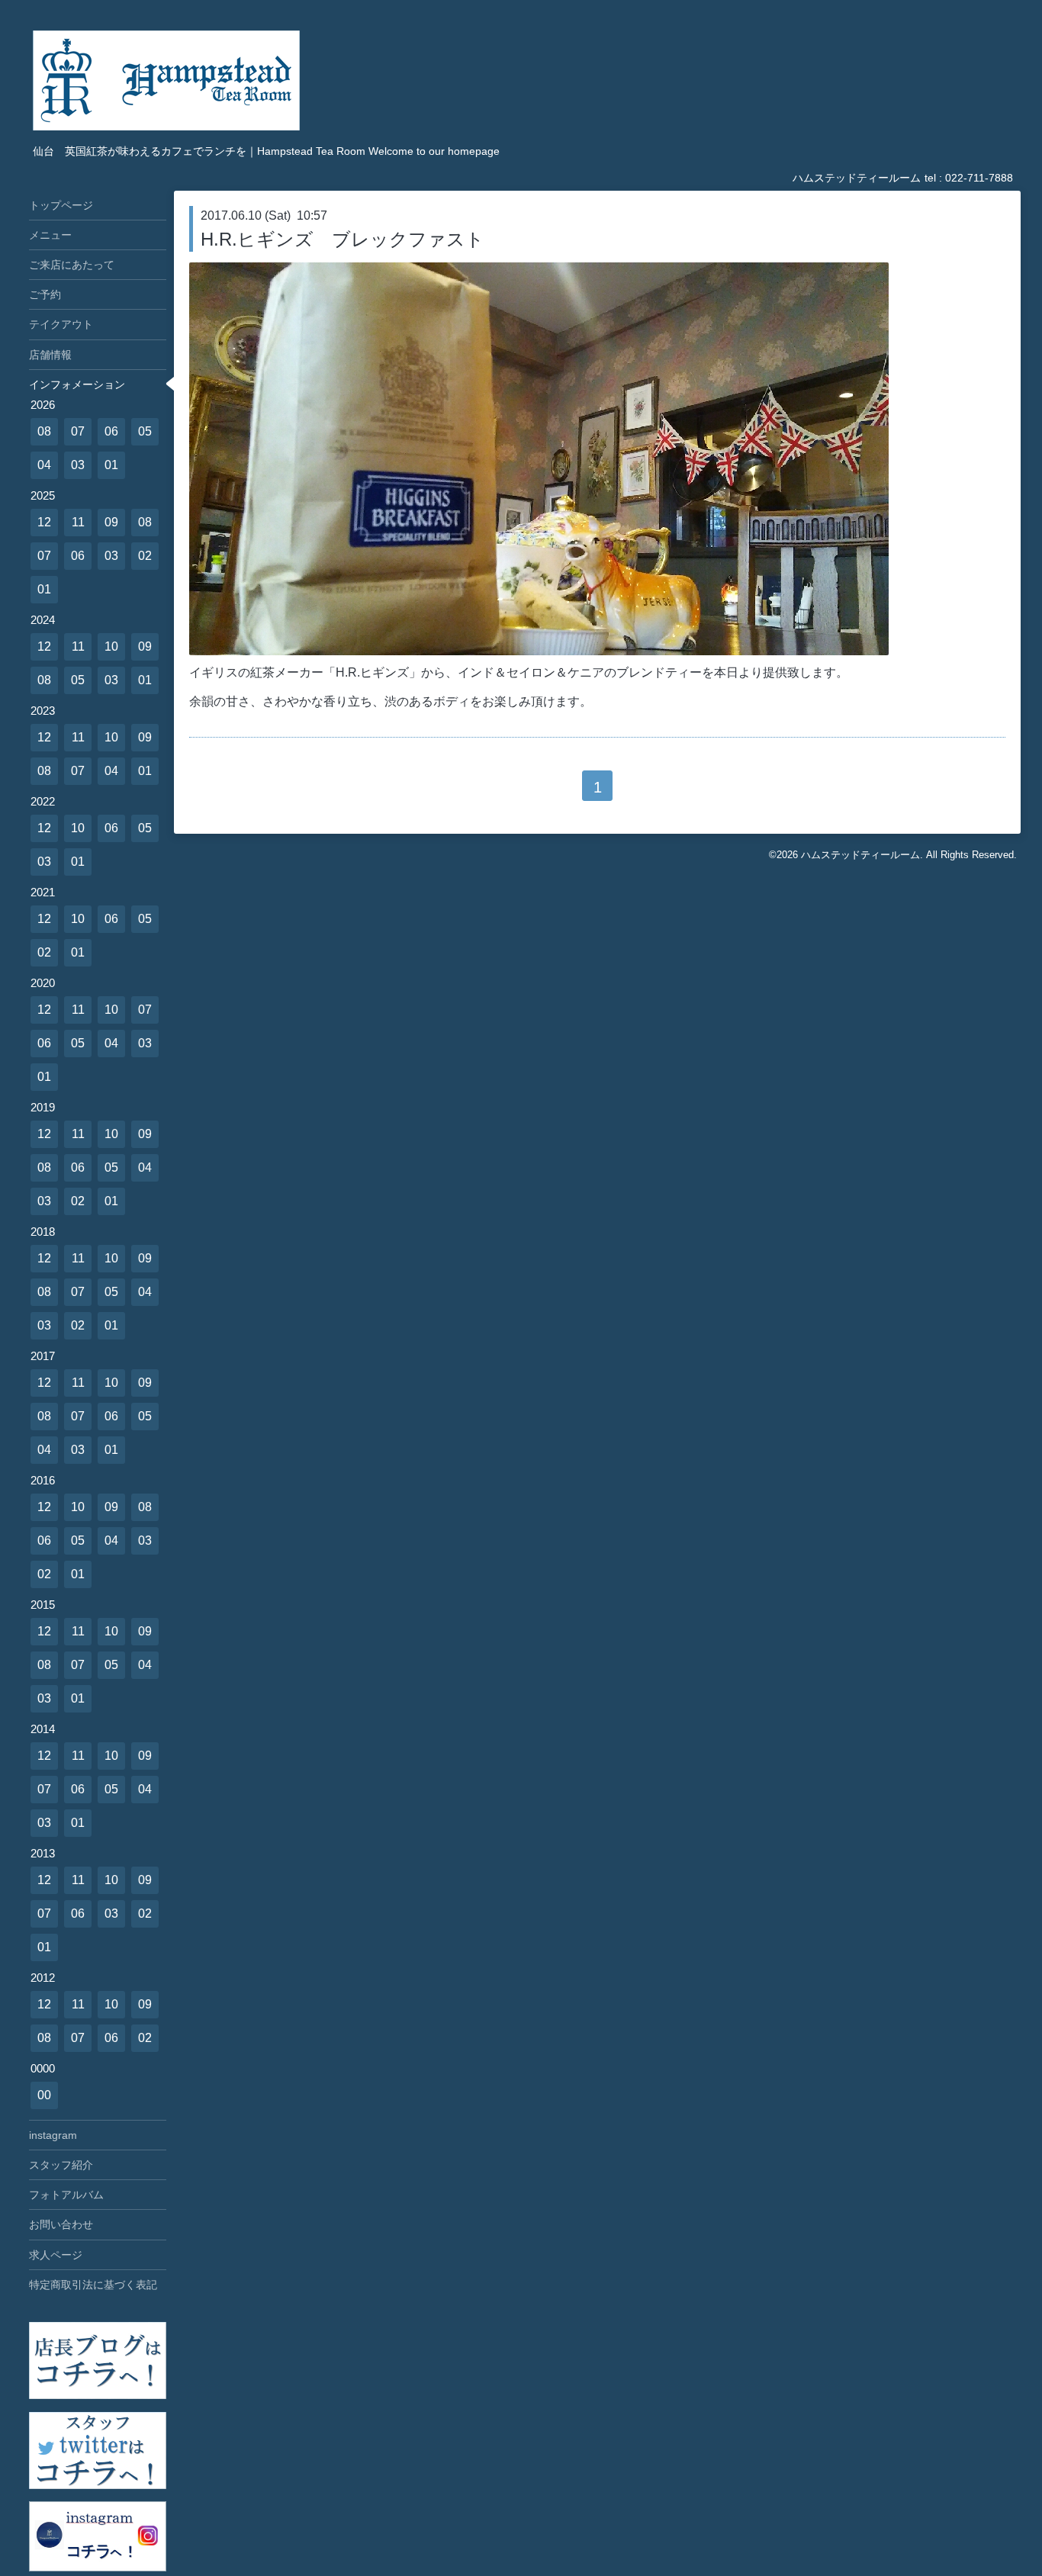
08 (44, 431)
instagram (53, 2135)
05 (145, 431)
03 (78, 465)
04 (44, 465)
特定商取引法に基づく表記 (93, 2285)
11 (78, 522)
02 (145, 556)
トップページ (61, 205)
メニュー (50, 235)
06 (111, 431)
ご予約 (45, 294)
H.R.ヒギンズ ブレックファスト (343, 239)
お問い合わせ (61, 2224)
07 (78, 431)
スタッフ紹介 (61, 2165)
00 (44, 2095)
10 (111, 646)
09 (111, 522)
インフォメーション (77, 384)
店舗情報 (50, 355)
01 (111, 465)
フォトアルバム (66, 2195)
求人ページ (56, 2255)
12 (44, 522)
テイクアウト (61, 324)
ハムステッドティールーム (860, 855)
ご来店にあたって (72, 265)
